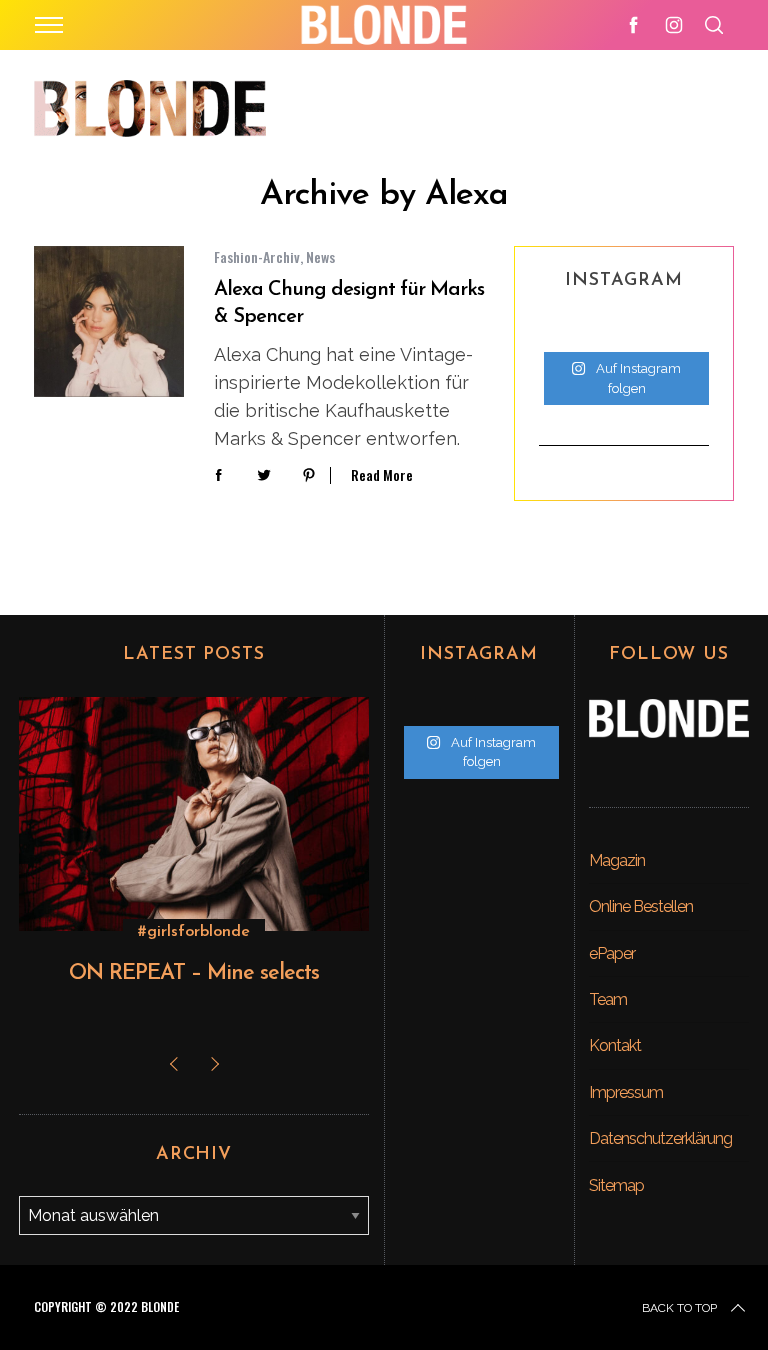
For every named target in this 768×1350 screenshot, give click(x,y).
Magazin (617, 860)
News (320, 256)
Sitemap (616, 1185)
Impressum (626, 1092)
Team (608, 999)
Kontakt (615, 1045)
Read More (382, 475)
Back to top (679, 1308)
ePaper (612, 953)
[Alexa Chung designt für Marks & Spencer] (109, 321)
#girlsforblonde (194, 932)
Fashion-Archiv (257, 256)
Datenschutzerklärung (660, 1138)
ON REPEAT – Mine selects (194, 973)
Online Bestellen (641, 906)
